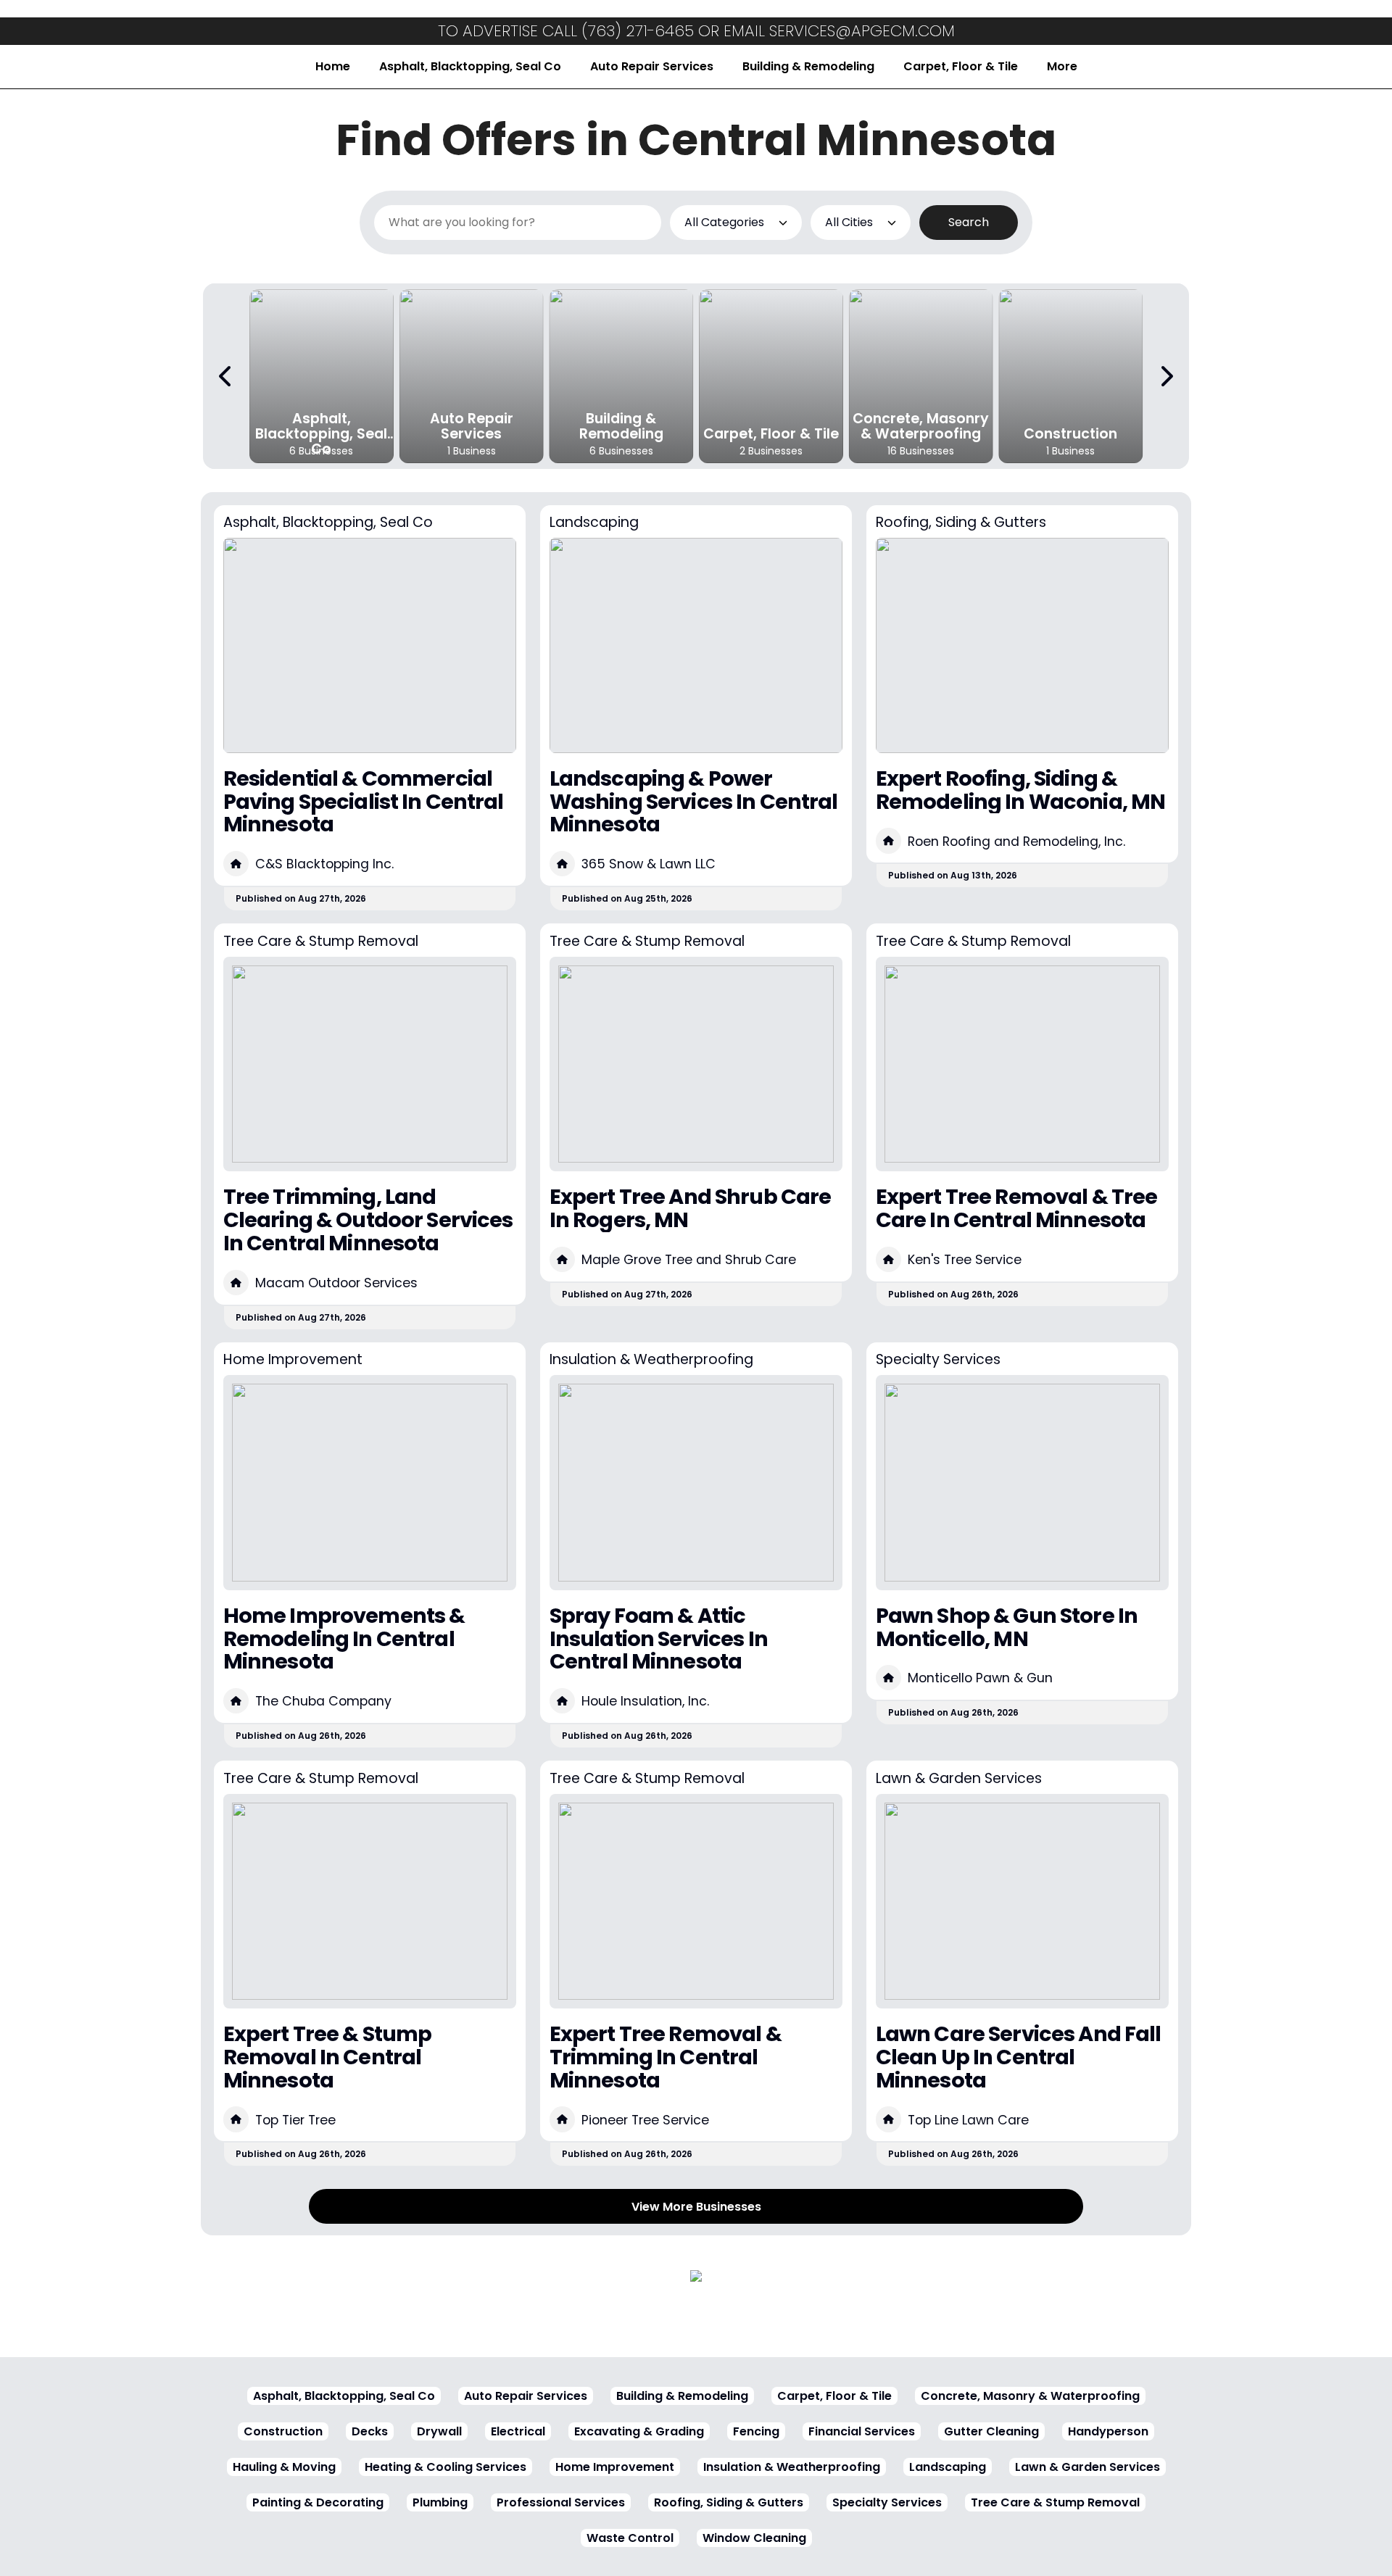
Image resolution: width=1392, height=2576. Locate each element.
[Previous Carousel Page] (226, 376)
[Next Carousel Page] (1166, 376)
